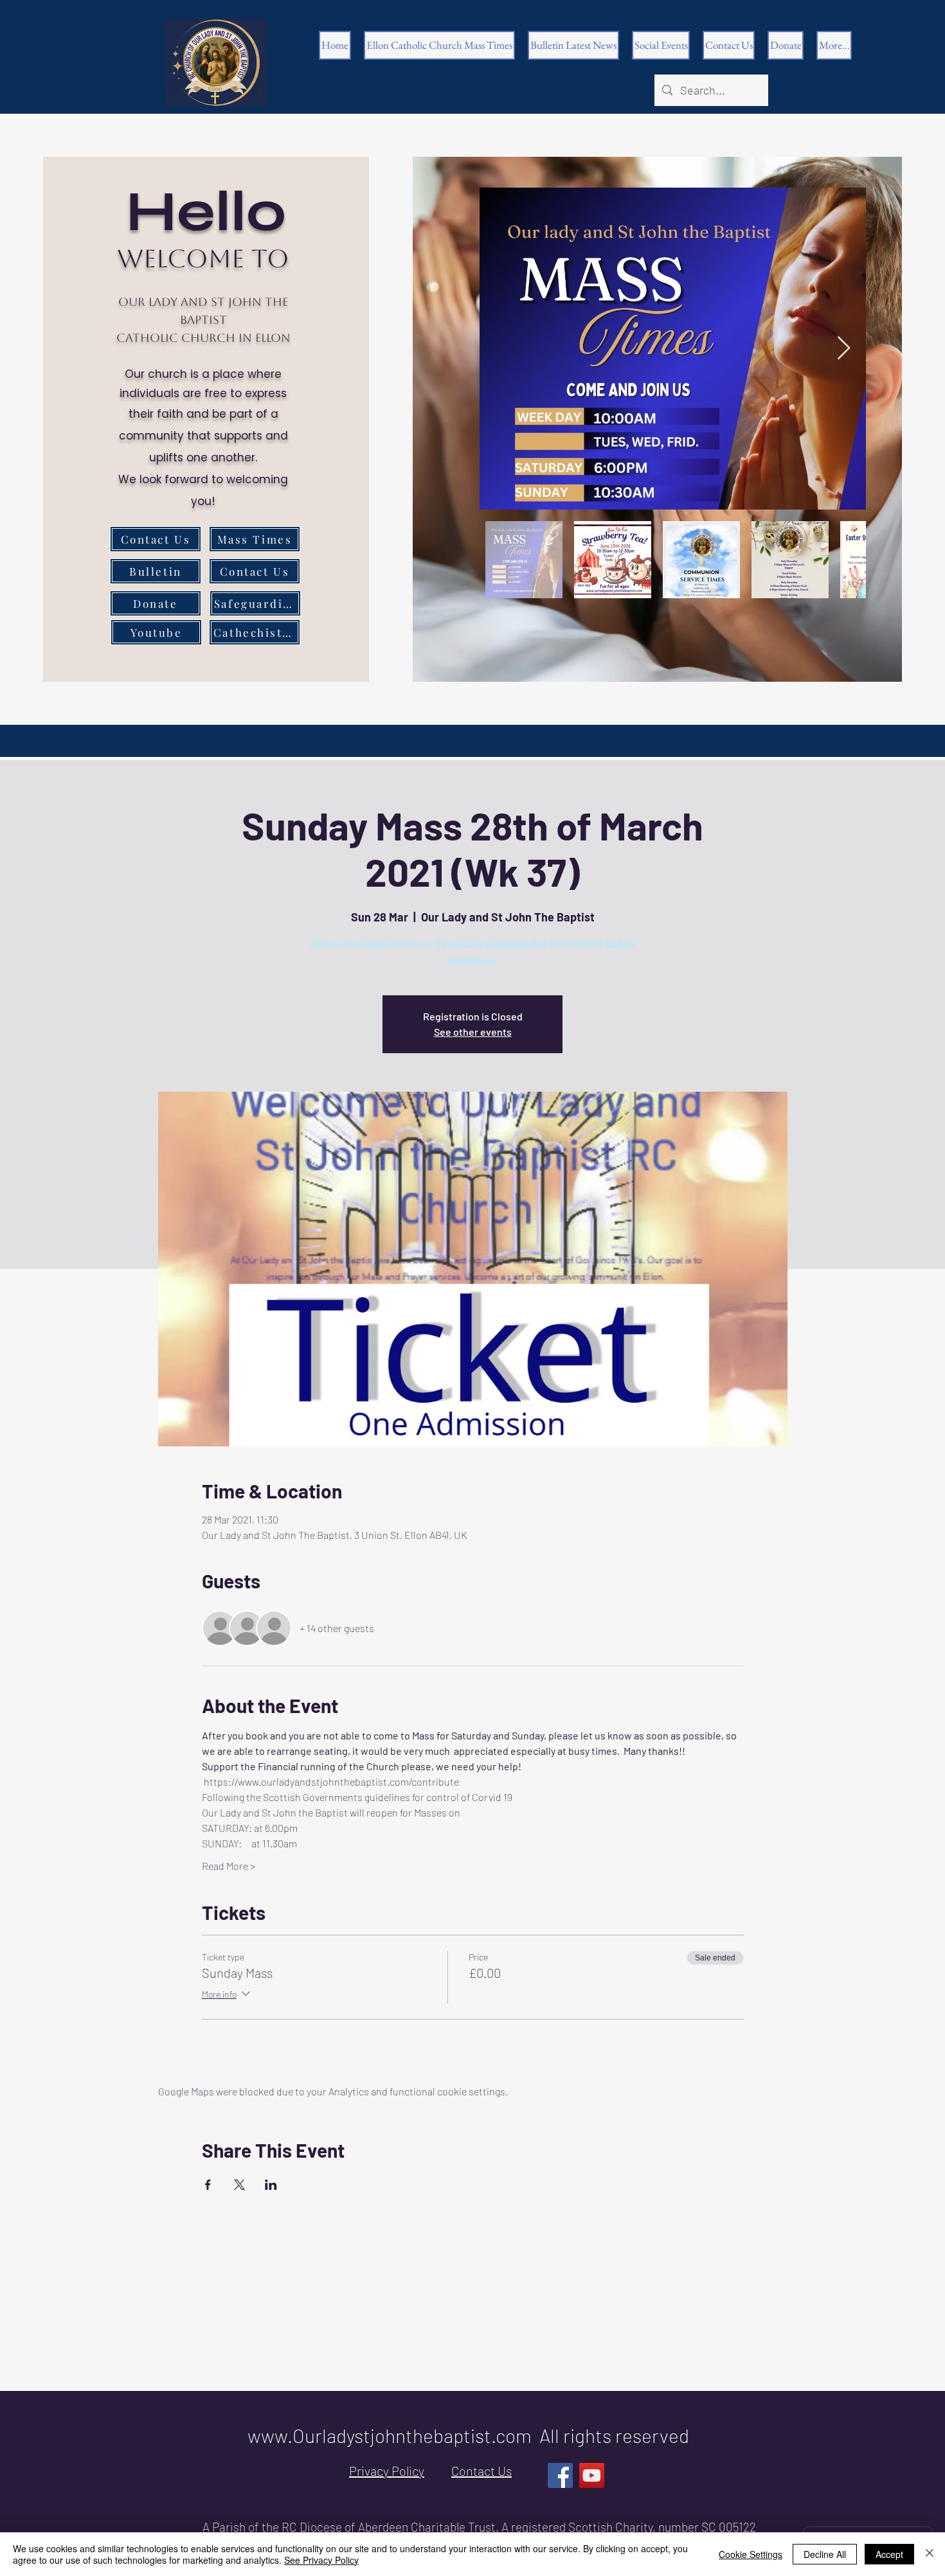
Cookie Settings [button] (751, 2554)
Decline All (825, 2554)
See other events (473, 1032)
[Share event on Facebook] (208, 2185)
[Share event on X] (239, 2185)
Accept (889, 2554)
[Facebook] (560, 2475)
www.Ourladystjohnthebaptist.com (390, 2435)
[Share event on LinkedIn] (271, 2185)
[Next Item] (844, 349)
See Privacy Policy (321, 2560)
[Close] (930, 2554)
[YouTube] (592, 2475)
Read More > (229, 1866)
